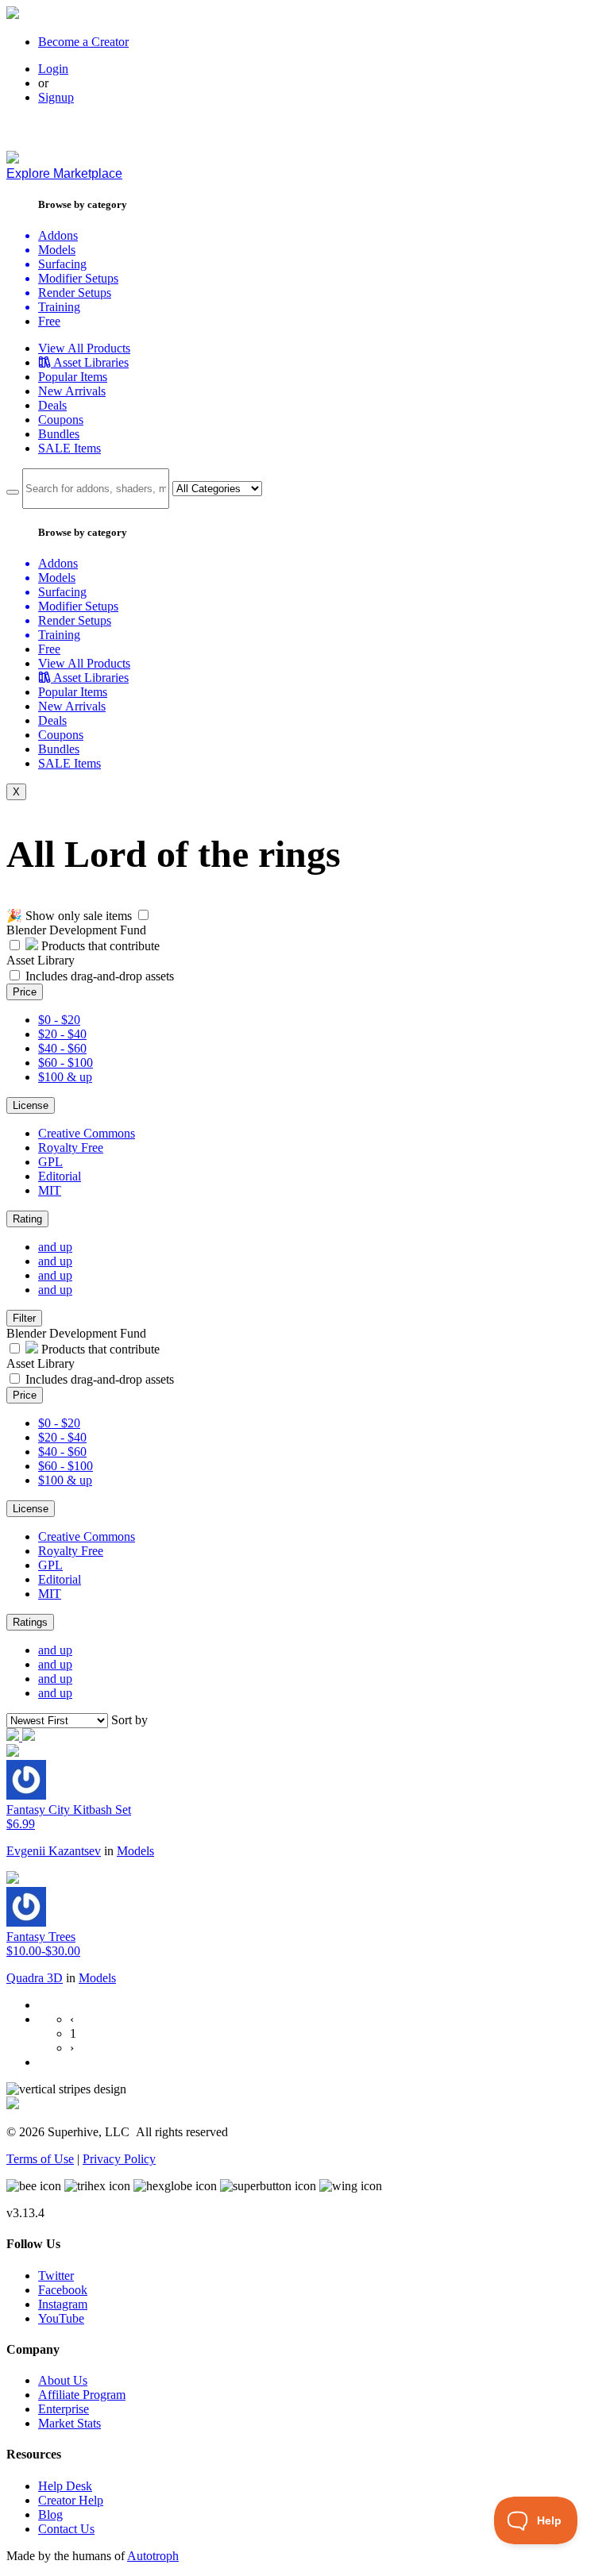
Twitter (56, 2276)
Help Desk (65, 2486)
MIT (50, 1190)
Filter (24, 1318)
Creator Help (71, 2500)
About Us (63, 2380)
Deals (52, 405)
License (31, 1105)
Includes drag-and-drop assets (100, 976)
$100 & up (65, 1077)
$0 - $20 (59, 1020)
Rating (27, 1219)
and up (55, 1247)
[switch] (143, 915)
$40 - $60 (62, 1048)
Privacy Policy (119, 2159)
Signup (56, 97)
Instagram (63, 2304)
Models (135, 1851)
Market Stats (69, 2423)
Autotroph (153, 2556)
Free (49, 321)
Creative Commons (87, 1133)
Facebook (63, 2290)
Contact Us (66, 2529)
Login (53, 69)
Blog (50, 2514)
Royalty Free (71, 1147)
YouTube (61, 2318)
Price (25, 992)
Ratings (30, 1622)
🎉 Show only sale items (69, 916)
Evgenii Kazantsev (54, 1851)
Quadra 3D (35, 1978)
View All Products (84, 348)
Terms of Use (40, 2159)
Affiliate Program (82, 2395)
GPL (50, 1162)
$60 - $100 (66, 1063)
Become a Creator (83, 42)
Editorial (60, 1176)
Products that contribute (99, 946)
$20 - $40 (62, 1034)
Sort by (129, 1720)
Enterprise (64, 2409)
